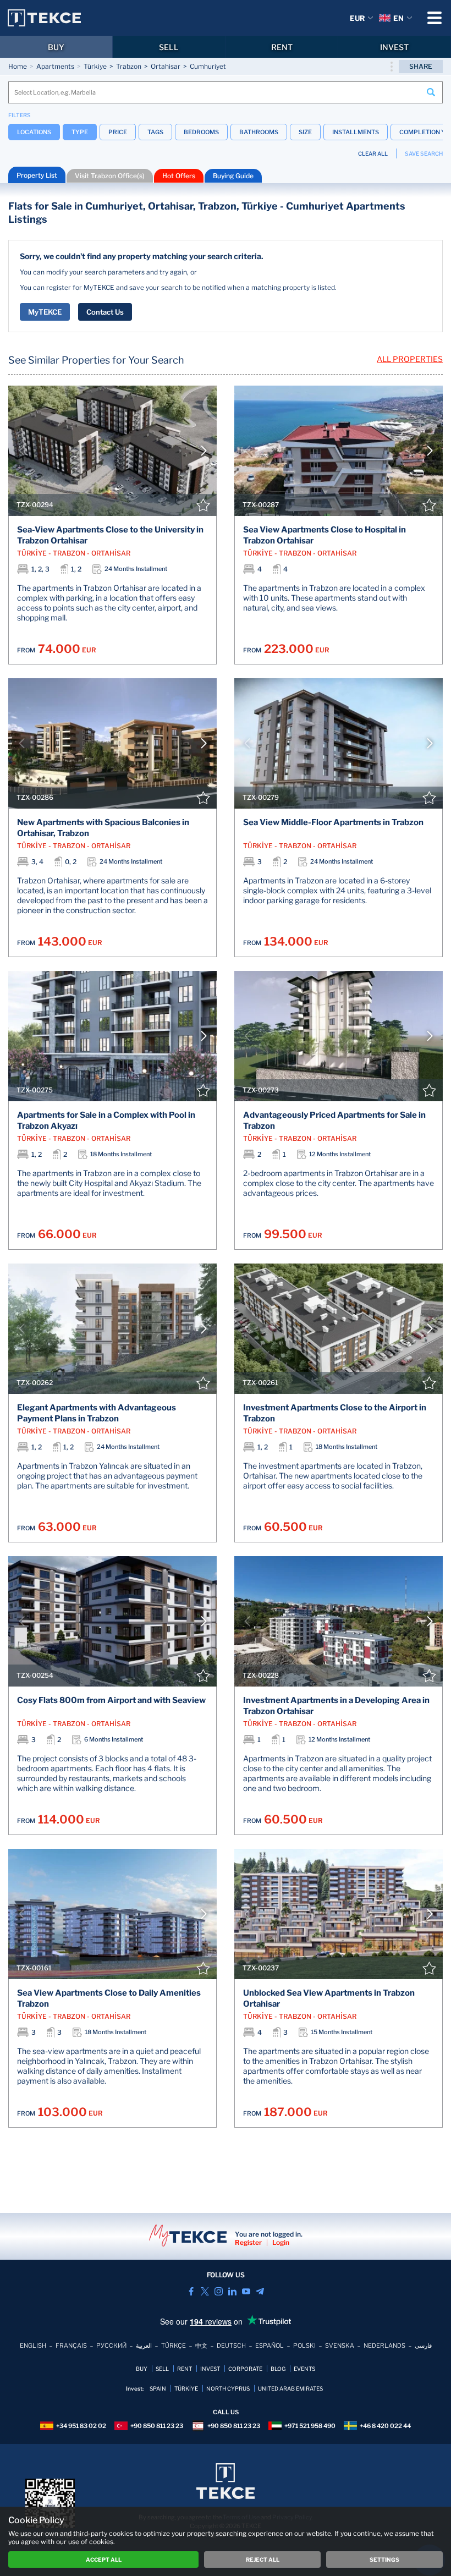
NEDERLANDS (384, 2346)
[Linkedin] (232, 2291)
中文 (201, 2346)
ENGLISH (33, 2346)
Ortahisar (166, 66)
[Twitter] (205, 2291)
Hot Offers (179, 176)
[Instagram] (219, 2291)
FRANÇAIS (71, 2346)
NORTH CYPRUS (228, 2388)
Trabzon (129, 66)
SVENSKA (340, 2346)
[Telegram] (260, 2291)
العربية (144, 2346)
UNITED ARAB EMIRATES (290, 2388)
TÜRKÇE (174, 2346)
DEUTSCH (231, 2346)
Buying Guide (233, 176)
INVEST (394, 47)
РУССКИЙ (111, 2346)
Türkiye (95, 66)
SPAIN (158, 2388)
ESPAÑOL (269, 2346)
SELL (169, 47)
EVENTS (304, 2369)
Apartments (55, 66)
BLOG (278, 2369)
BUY (56, 47)
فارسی (423, 2346)
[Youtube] (246, 2291)
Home (18, 66)
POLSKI (304, 2346)
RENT (282, 47)
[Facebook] (191, 2291)
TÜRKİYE (186, 2388)
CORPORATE (245, 2369)
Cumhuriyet (208, 66)
